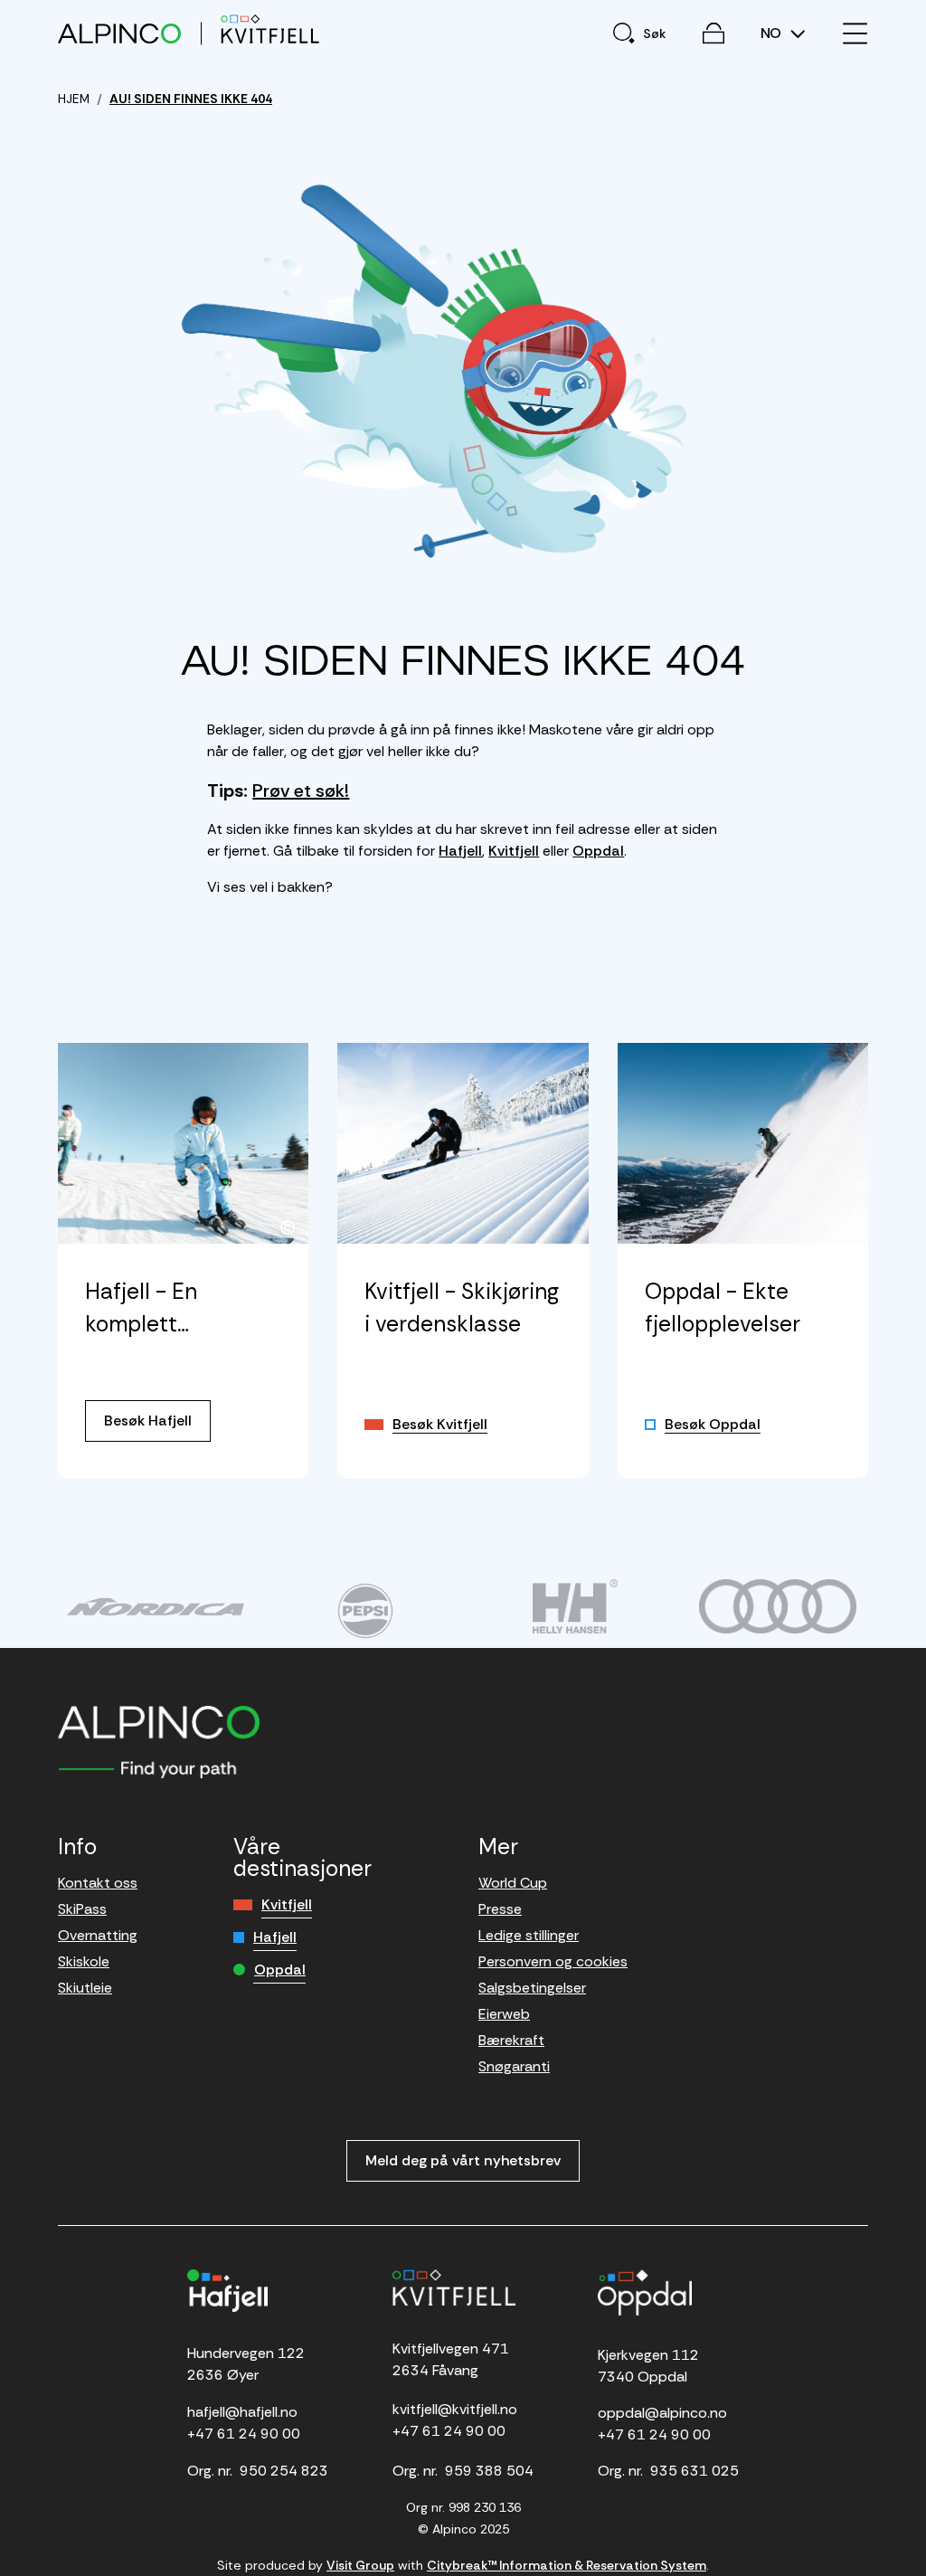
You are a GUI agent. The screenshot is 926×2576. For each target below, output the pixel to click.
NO (773, 33)
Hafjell (460, 851)
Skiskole (84, 1961)
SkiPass (82, 1909)
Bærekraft (511, 2040)
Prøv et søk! (301, 791)
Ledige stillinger (529, 1935)
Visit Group (360, 2565)
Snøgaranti (514, 2066)
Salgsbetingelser (532, 1988)
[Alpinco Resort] (119, 33)
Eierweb (504, 2014)
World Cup (513, 1883)
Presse (500, 1909)
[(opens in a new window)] (156, 1606)
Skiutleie (85, 1988)
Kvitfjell (514, 851)
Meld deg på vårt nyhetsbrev (463, 2160)
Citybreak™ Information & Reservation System (567, 2565)
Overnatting (98, 1935)
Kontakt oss (98, 1883)
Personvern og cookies (553, 1961)
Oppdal (598, 851)
